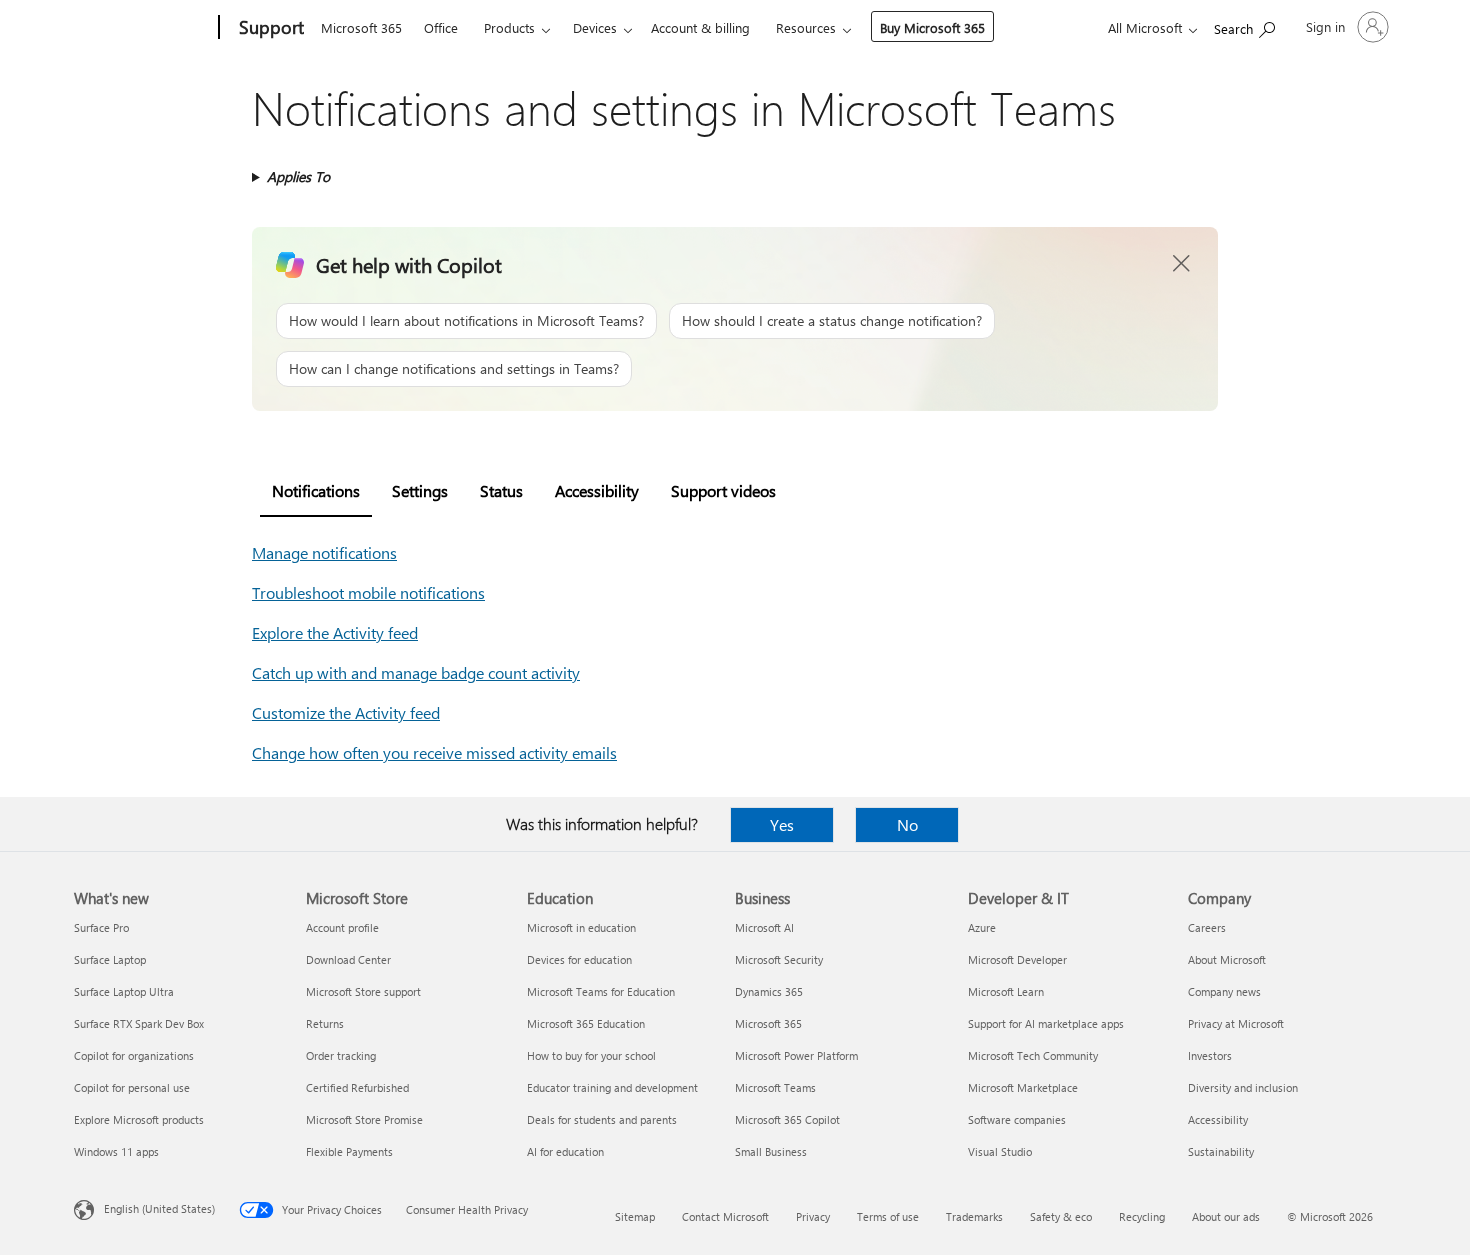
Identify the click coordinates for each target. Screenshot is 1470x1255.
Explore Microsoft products (139, 1119)
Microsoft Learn (1006, 991)
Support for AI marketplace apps (1046, 1023)
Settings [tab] (420, 490)
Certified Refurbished (357, 1087)
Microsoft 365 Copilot (787, 1119)
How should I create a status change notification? (832, 320)
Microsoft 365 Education (586, 1023)
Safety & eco (1061, 1216)
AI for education (565, 1151)
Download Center (348, 959)
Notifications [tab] (316, 490)
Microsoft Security (779, 959)
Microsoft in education (581, 927)
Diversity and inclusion (1243, 1087)
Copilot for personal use (132, 1087)
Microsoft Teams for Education (601, 991)
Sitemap (635, 1216)
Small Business (771, 1151)
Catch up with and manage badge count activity (416, 672)
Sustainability (1221, 1151)
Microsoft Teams (775, 1087)
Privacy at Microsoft (1236, 1023)
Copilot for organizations (134, 1055)
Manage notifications (324, 552)
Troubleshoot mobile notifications (368, 592)
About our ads (1226, 1216)
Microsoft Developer (1017, 959)
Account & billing (700, 27)
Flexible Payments (349, 1151)
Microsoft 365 (361, 27)
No (907, 824)
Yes (782, 824)
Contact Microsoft (725, 1216)
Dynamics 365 (769, 991)
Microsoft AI (764, 927)
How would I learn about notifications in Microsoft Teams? (466, 320)
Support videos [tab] (723, 490)
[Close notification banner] (1182, 264)
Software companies (1017, 1119)
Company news (1224, 991)
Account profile (342, 927)
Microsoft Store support (363, 991)
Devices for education (579, 959)
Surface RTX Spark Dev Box (139, 1023)
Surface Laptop (110, 959)
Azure (982, 927)
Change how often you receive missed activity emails (434, 752)
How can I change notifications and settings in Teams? (454, 368)
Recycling (1142, 1216)
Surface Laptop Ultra (124, 991)
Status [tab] (501, 490)
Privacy (813, 1216)
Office (441, 27)
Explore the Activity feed (335, 632)
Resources (806, 27)
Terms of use (888, 1216)
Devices (595, 27)
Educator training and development (612, 1087)
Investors (1210, 1055)
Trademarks (974, 1216)
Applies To (298, 176)
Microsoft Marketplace (1023, 1087)
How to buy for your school (591, 1055)
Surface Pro (101, 927)
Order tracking (341, 1055)
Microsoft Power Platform (796, 1055)
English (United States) (159, 1208)
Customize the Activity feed (346, 712)
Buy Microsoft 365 (932, 27)
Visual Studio (1000, 1151)
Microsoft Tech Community (1033, 1055)
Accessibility (1218, 1119)
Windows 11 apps (116, 1151)
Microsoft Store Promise (364, 1119)
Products (509, 27)
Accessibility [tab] (597, 490)
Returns (325, 1023)
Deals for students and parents (602, 1119)
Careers (1207, 927)
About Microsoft (1227, 959)
